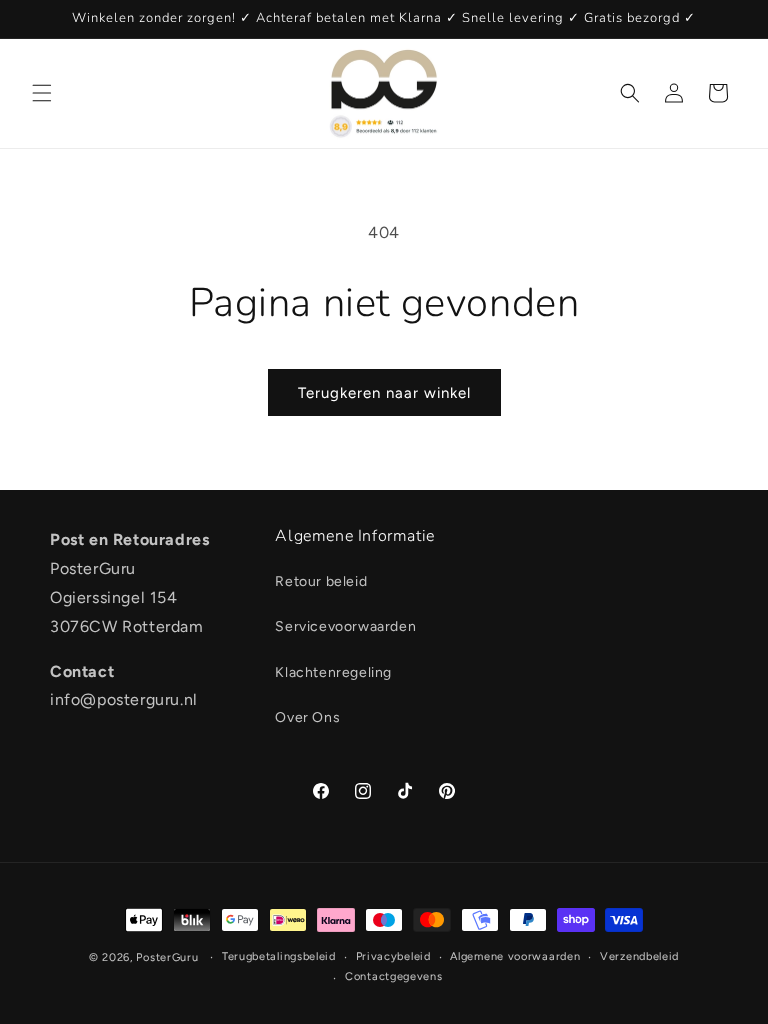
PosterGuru (167, 957)
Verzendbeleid (639, 956)
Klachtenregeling (333, 672)
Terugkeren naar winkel (384, 393)
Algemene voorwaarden (515, 956)
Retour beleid (321, 581)
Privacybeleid (393, 956)
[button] (42, 93)
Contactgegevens (394, 976)
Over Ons (307, 717)
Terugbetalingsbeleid (279, 956)
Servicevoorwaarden (345, 626)
